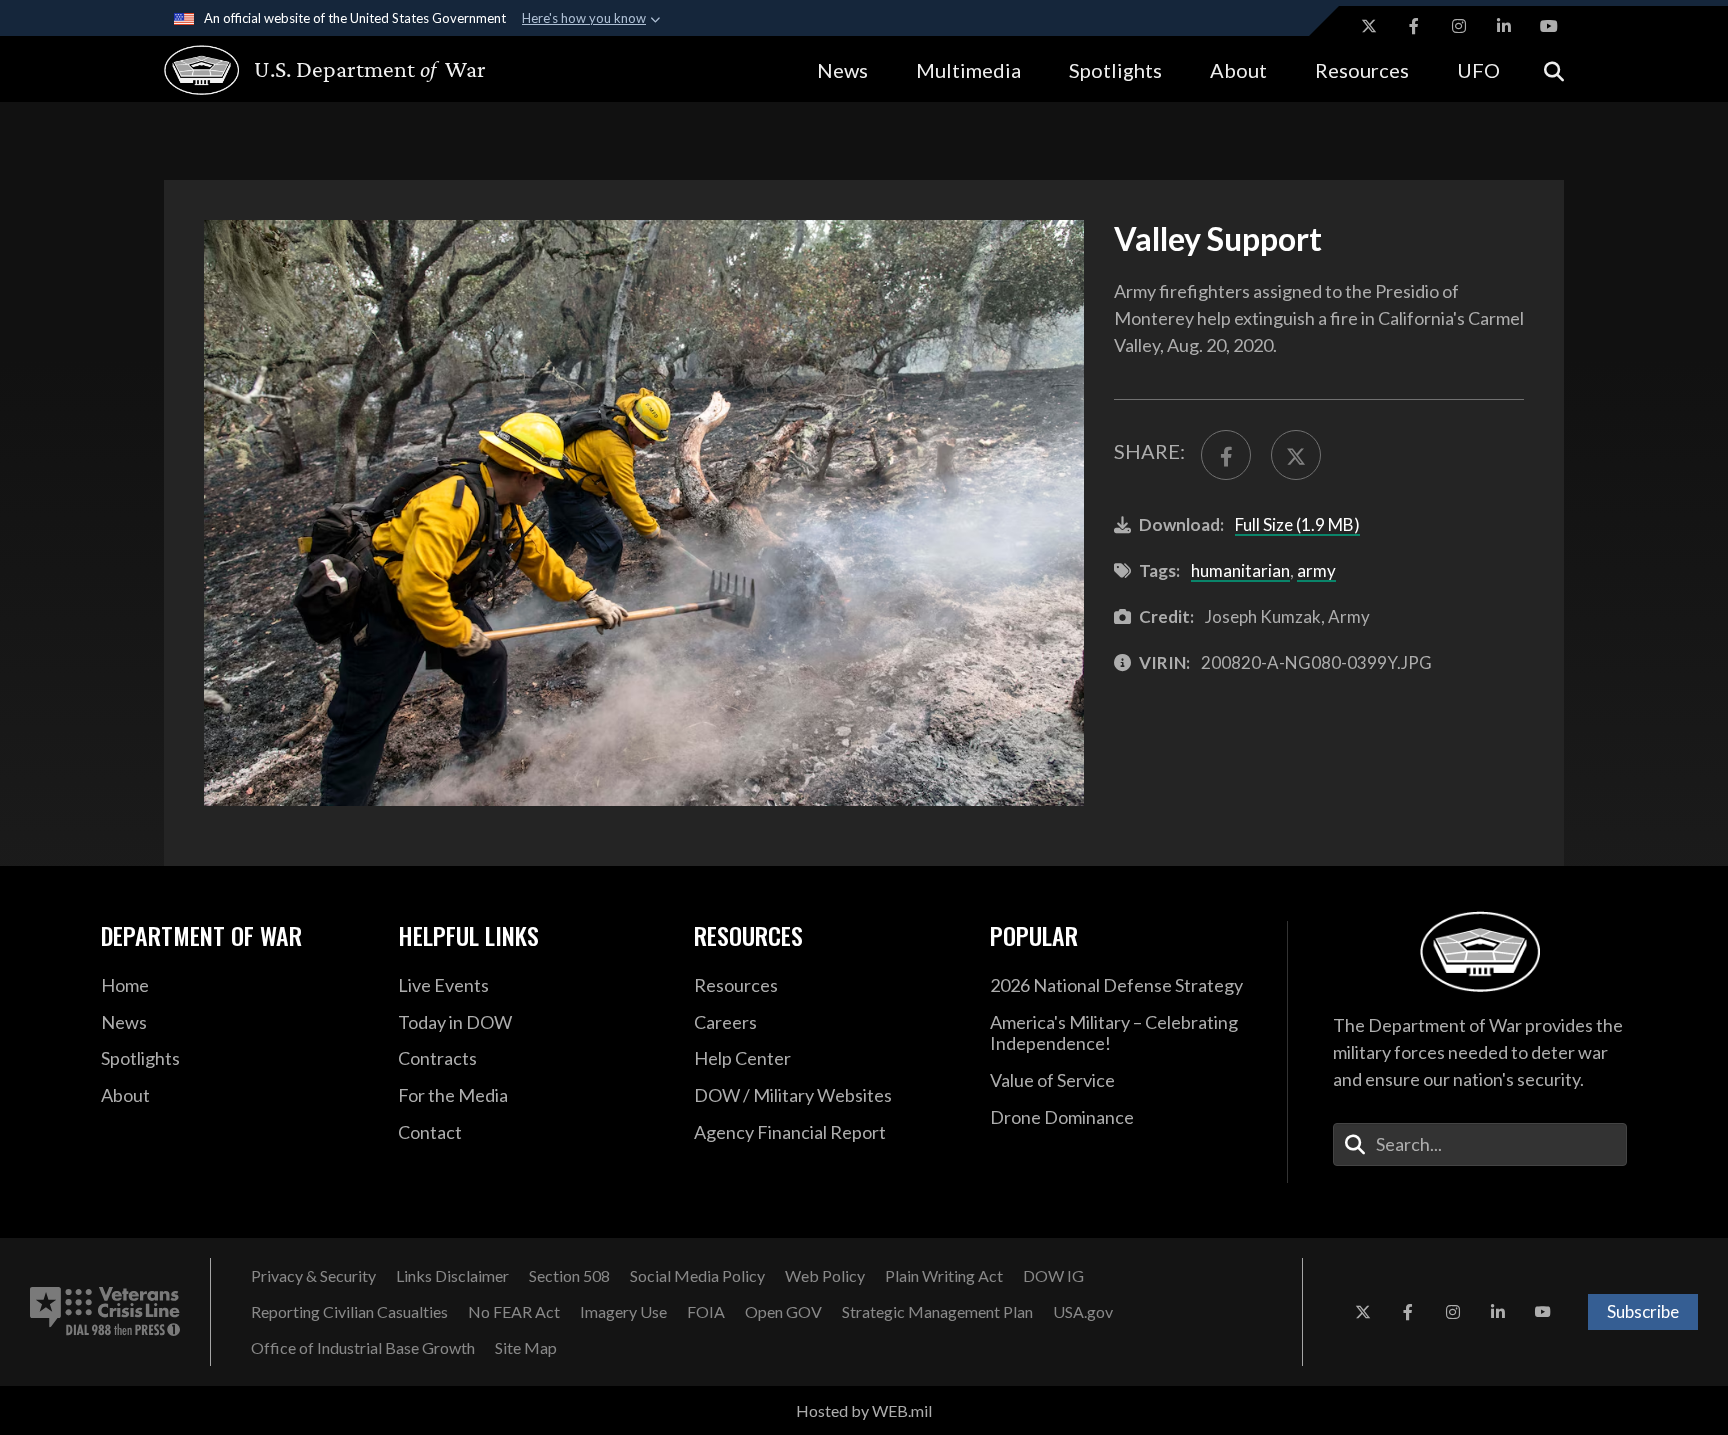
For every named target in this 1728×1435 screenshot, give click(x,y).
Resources (1362, 70)
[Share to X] (1296, 455)
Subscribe (1643, 1311)
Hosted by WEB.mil (864, 1410)
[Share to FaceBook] (1226, 455)
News (842, 70)
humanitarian (1240, 570)
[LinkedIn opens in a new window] (1504, 26)
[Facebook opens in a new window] (1414, 26)
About (1238, 70)
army (1316, 570)
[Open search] (1554, 69)
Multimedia (968, 70)
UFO (1478, 70)
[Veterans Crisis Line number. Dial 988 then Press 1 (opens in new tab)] (105, 1312)
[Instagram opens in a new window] (1459, 26)
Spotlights (1115, 70)
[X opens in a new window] (1369, 26)
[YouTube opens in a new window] (1549, 26)
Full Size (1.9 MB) (1297, 524)
